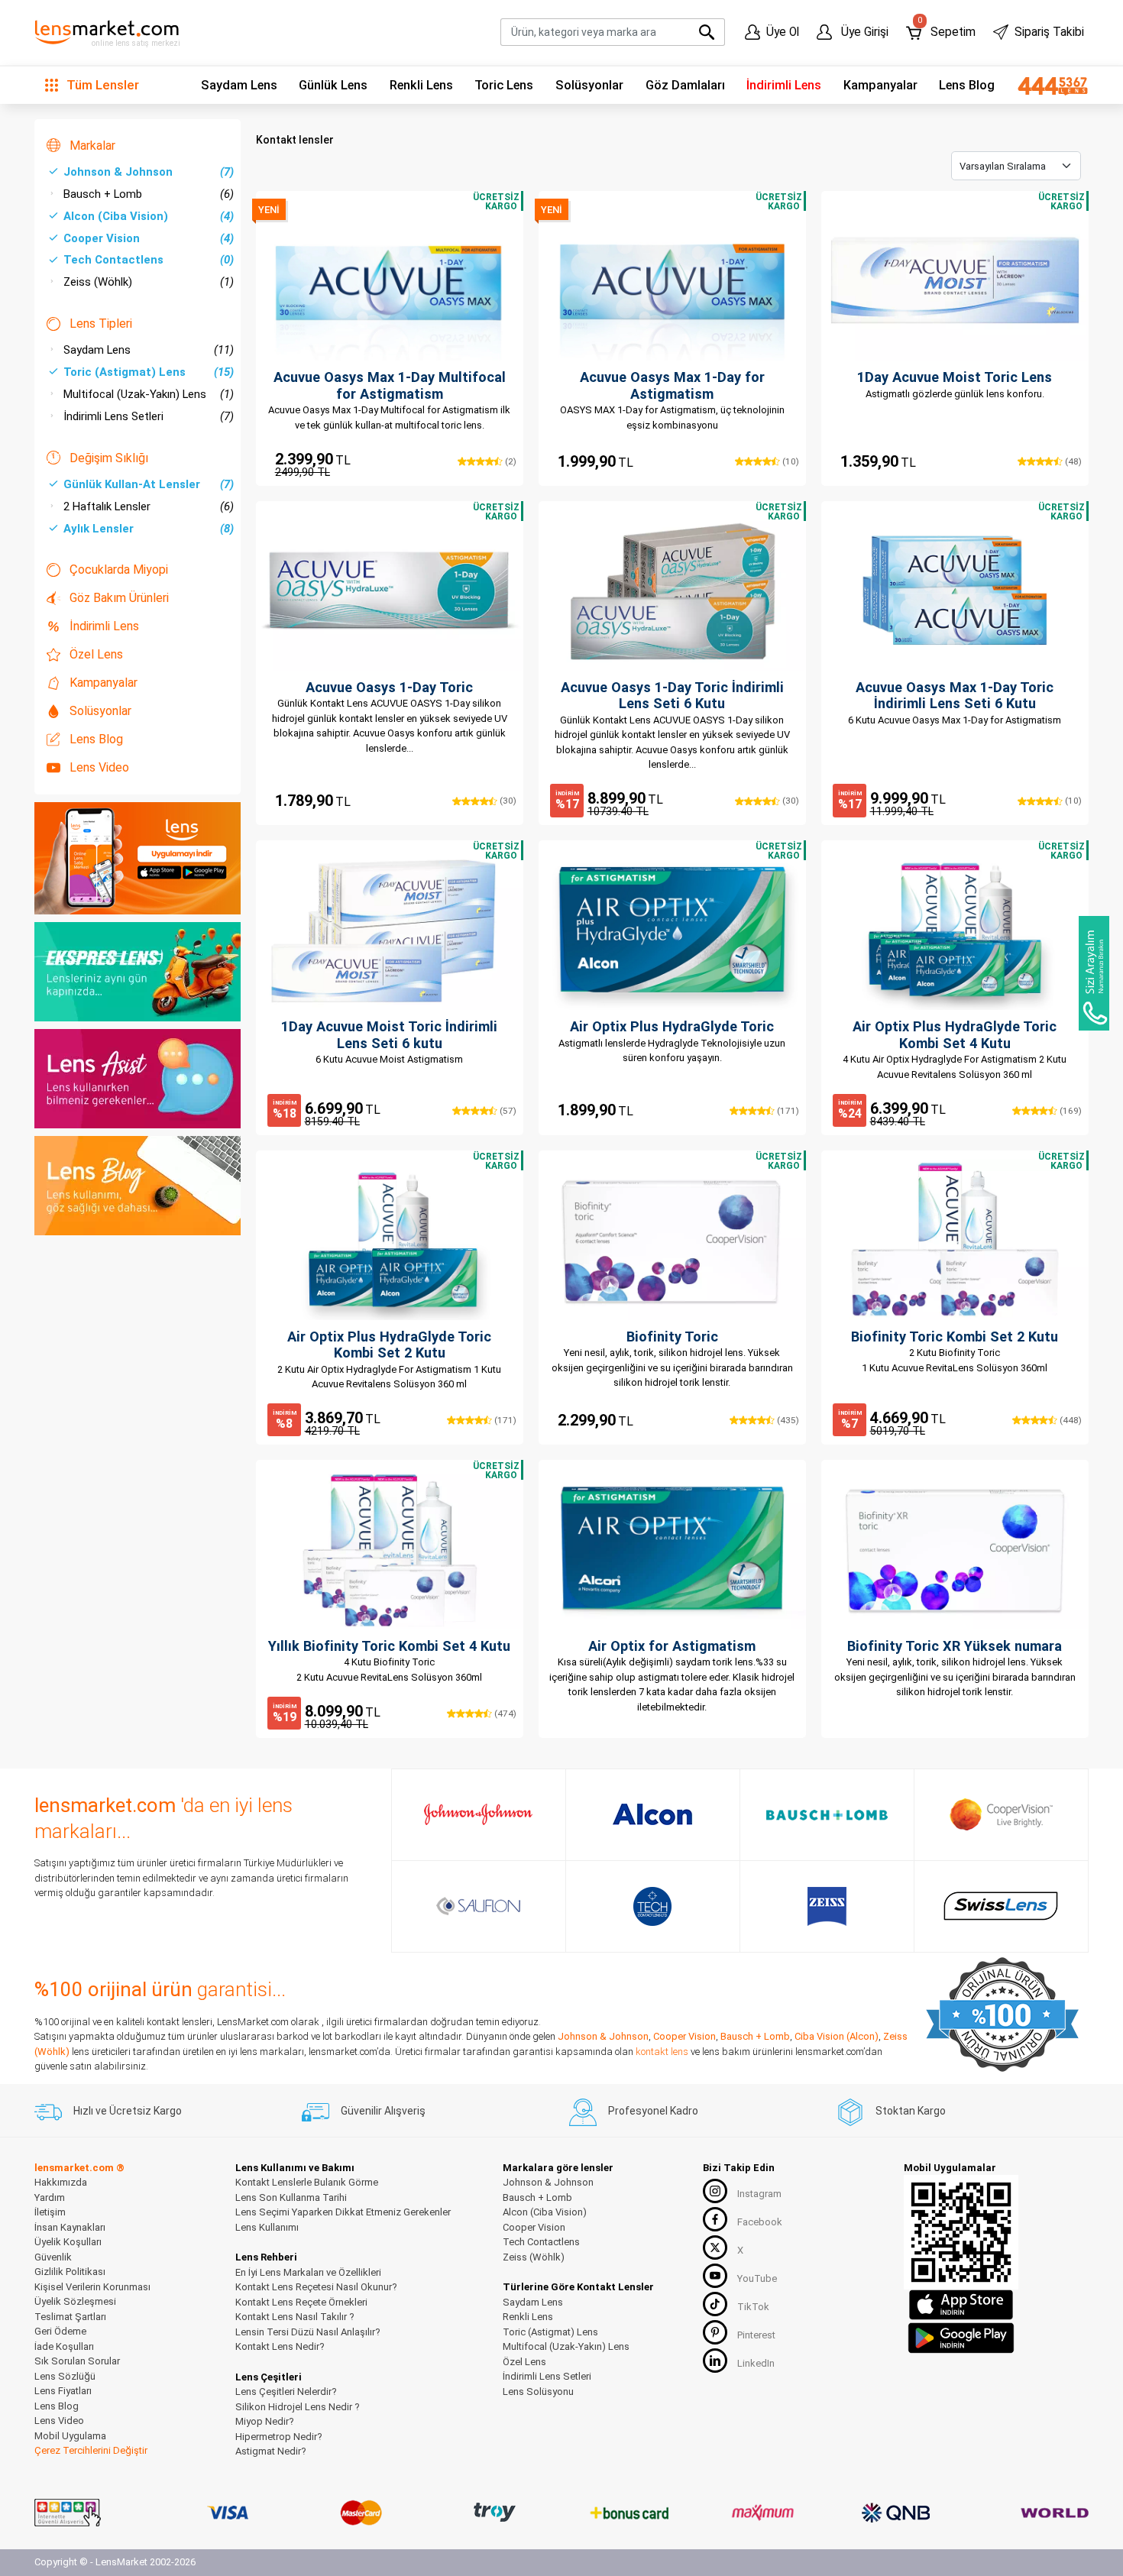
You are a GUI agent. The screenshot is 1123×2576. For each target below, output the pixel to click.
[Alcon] (652, 1814)
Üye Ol (783, 32)
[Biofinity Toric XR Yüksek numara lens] (955, 1549)
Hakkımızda (61, 2182)
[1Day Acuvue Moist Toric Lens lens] (955, 280)
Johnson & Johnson (149, 172)
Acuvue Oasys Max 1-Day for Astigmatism (672, 385)
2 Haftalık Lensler (149, 506)
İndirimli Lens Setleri (149, 416)
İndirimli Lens (784, 85)
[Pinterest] (715, 2332)
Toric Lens (504, 85)
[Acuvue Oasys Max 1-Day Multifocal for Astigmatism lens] (390, 280)
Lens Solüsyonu (538, 2392)
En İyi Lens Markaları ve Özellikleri (308, 2272)
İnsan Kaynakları (70, 2227)
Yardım (50, 2197)
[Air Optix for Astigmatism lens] (672, 1549)
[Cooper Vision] (1001, 1814)
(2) (509, 461)
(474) (504, 1714)
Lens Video (99, 767)
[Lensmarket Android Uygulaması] (961, 2336)
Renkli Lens (421, 85)
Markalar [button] (92, 146)
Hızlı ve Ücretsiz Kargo (128, 2111)
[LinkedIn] (715, 2361)
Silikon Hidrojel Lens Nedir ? (298, 2407)
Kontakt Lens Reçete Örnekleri (301, 2302)
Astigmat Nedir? (271, 2451)
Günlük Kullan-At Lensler (149, 484)
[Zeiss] (827, 1906)
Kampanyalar (880, 85)
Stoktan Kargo (911, 2111)
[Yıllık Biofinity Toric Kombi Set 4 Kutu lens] (390, 1549)
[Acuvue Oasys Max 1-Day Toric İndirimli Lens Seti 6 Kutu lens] (955, 591)
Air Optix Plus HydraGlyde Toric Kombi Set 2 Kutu (389, 1345)
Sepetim (946, 29)
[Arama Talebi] (1094, 973)
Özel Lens (96, 654)
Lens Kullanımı (267, 2227)
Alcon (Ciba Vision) (149, 216)
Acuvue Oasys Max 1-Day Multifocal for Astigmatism (390, 385)
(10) (789, 461)
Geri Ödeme (60, 2331)
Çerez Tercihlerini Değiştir (91, 2450)
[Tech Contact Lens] (653, 1906)
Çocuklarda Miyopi (119, 570)
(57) (506, 1111)
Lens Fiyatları (63, 2391)
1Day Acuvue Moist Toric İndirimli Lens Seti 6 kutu (389, 1035)
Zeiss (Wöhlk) (149, 282)
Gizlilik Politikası (70, 2272)
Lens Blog (967, 85)
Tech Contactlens (149, 260)
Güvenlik (53, 2257)
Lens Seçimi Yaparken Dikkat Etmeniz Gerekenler (343, 2212)
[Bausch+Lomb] (827, 1815)
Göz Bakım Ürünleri (119, 598)
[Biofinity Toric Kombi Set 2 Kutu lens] (955, 1240)
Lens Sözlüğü (65, 2376)
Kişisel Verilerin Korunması (92, 2287)
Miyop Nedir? (265, 2421)
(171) (786, 1111)
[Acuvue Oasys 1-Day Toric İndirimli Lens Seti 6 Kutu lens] (672, 591)
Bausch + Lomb (149, 194)
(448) (1069, 1420)
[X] (715, 2248)
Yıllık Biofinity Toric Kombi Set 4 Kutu (389, 1646)
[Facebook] (715, 2219)
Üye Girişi (863, 32)
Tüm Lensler (101, 85)
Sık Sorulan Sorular (77, 2361)
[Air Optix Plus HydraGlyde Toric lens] (672, 930)
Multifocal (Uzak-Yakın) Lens (149, 394)
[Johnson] (478, 1814)
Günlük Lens (333, 85)
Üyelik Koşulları (68, 2242)
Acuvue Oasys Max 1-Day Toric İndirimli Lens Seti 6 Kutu (955, 696)
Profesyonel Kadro (653, 2111)
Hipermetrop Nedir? (279, 2437)
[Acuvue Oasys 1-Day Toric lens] (390, 591)
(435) (786, 1420)
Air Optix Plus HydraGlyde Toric (672, 1026)
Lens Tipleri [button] (101, 324)
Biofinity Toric (672, 1337)
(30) (506, 801)
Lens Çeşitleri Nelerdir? (286, 2392)
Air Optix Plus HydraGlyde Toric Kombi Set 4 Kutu (955, 1035)
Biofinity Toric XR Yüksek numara (955, 1646)
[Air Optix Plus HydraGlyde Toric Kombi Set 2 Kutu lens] (390, 1240)
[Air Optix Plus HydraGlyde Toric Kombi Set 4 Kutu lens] (955, 930)
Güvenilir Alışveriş (383, 2111)
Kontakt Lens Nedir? (280, 2346)
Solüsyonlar (589, 85)
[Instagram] (715, 2191)
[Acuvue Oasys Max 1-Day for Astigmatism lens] (672, 280)
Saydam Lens (239, 85)
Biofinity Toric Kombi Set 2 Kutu (955, 1337)
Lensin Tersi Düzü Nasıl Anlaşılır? (308, 2332)
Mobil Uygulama (70, 2436)
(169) (1069, 1111)
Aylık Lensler (149, 529)
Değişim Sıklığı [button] (109, 458)
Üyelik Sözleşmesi (75, 2301)
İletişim (50, 2212)
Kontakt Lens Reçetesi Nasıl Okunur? (316, 2287)
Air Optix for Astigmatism (672, 1646)
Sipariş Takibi (1049, 32)
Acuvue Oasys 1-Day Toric (389, 687)
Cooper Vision (149, 238)
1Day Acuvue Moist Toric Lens (955, 377)
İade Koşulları (64, 2346)
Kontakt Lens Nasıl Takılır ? (295, 2317)
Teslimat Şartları (70, 2317)
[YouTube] (715, 2276)
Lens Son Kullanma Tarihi (291, 2197)
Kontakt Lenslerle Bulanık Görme (307, 2182)
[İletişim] (1047, 86)
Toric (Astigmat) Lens (149, 372)
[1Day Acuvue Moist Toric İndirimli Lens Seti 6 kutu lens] (390, 930)
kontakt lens (662, 2052)
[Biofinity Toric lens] (672, 1240)
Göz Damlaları (685, 85)
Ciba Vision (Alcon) (837, 2036)
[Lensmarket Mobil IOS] (961, 2304)
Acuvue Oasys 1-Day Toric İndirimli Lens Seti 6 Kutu (672, 696)
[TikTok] (715, 2304)
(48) (1072, 461)
